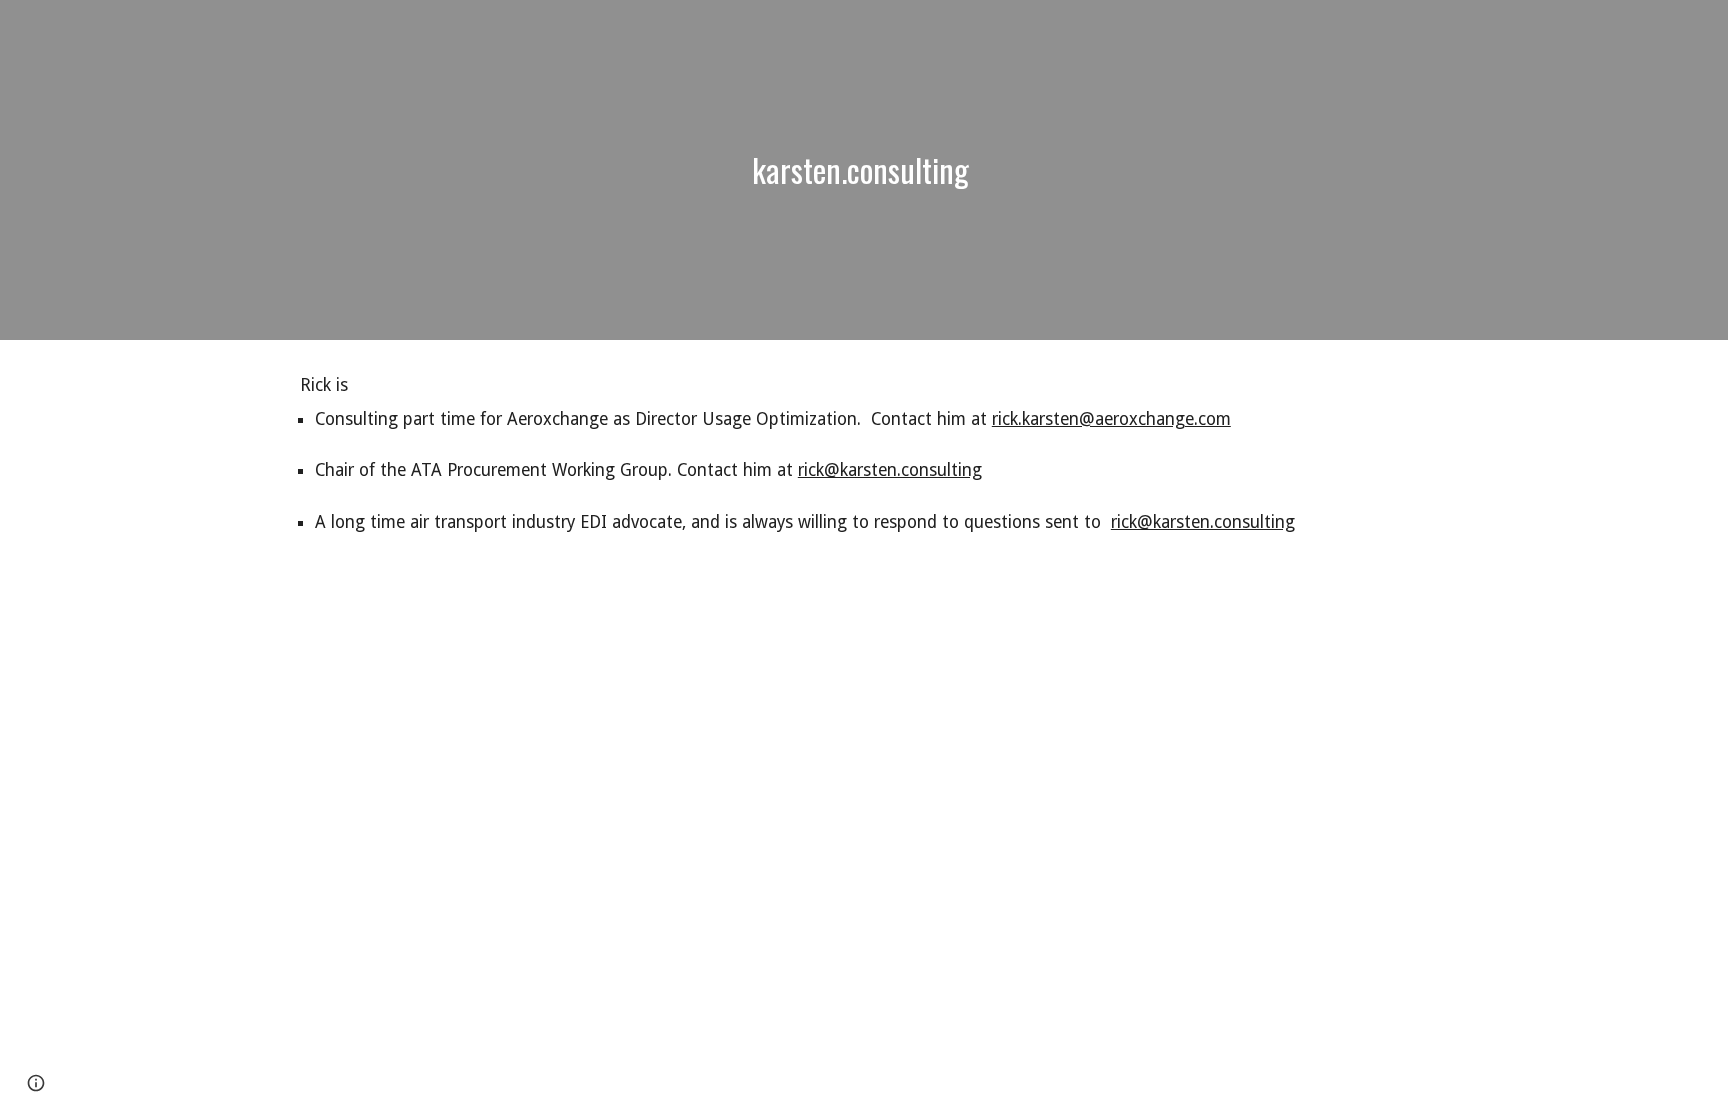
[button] (36, 1083)
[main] (864, 170)
